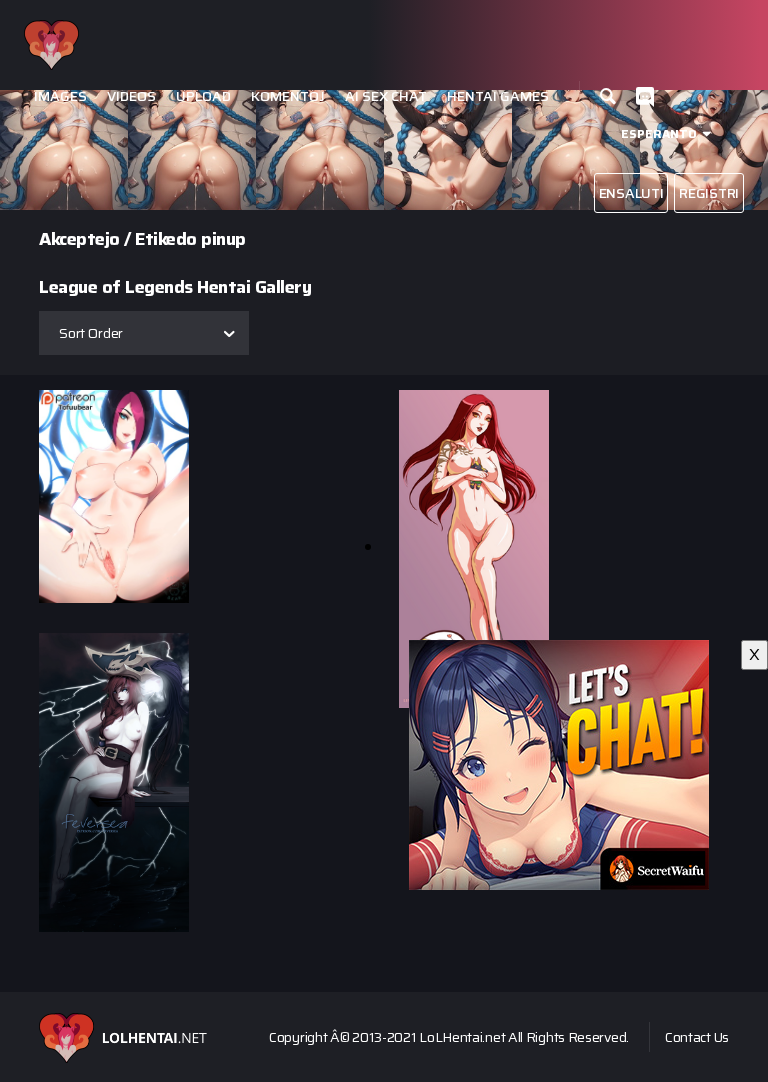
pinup (223, 239)
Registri (709, 193)
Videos (131, 96)
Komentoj (288, 96)
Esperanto (659, 133)
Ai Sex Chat (386, 96)
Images (60, 96)
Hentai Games (498, 96)
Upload (203, 96)
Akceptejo (79, 239)
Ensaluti (631, 193)
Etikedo (166, 239)
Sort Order (91, 333)
